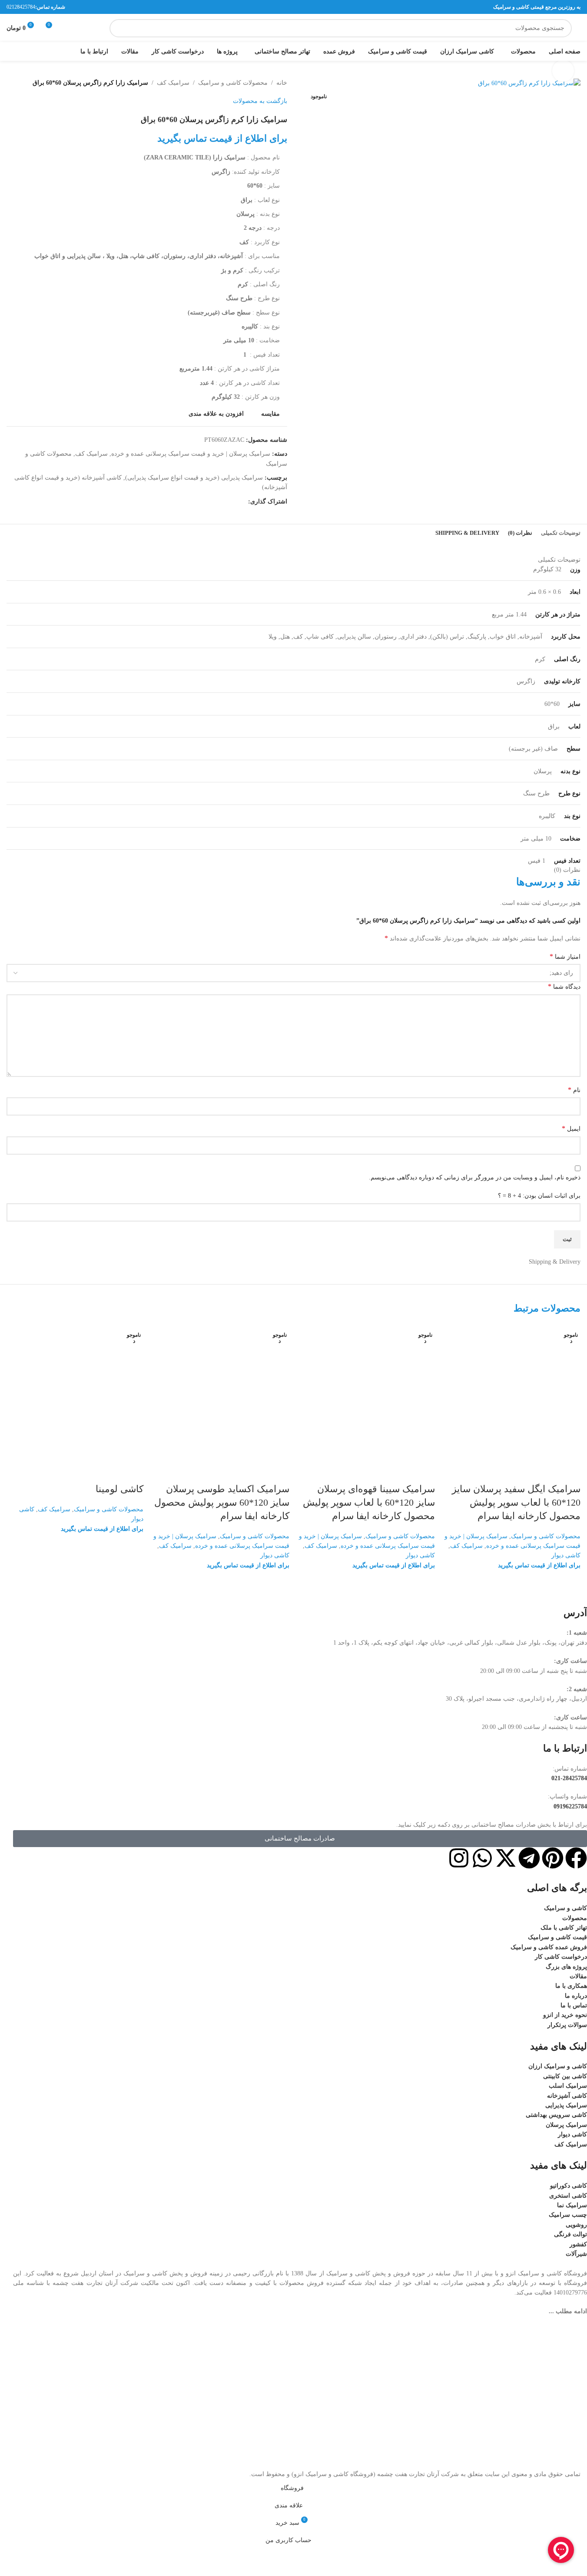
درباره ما (576, 1996)
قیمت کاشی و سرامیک (557, 1937)
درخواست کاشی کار (561, 1957)
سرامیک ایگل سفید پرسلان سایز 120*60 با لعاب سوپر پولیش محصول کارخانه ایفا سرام (516, 1502)
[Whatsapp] (482, 1858)
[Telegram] (529, 1858)
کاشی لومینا (119, 1489)
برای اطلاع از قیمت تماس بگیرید (539, 1565)
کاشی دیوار (566, 1555)
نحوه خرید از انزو (565, 2015)
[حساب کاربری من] (84, 28)
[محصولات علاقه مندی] (69, 28)
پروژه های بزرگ (566, 1967)
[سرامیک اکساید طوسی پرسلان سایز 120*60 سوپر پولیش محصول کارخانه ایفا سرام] (221, 1392)
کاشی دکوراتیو (569, 2186)
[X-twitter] (506, 1858)
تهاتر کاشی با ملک (564, 1928)
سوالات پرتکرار (567, 2025)
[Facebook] (576, 1858)
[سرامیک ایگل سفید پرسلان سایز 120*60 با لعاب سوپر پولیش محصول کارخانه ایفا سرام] (512, 1392)
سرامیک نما (572, 2205)
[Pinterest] (553, 1858)
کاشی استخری (568, 2196)
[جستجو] (119, 28)
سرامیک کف (466, 1546)
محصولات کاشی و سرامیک (546, 1536)
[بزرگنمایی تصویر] (563, 71)
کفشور (578, 2244)
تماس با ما (574, 2005)
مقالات (578, 1976)
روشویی (576, 2225)
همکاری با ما (571, 1986)
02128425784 (21, 7)
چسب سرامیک (568, 2215)
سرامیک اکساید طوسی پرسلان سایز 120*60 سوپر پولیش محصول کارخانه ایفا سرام (222, 1502)
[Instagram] (459, 1858)
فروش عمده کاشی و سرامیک (549, 1947)
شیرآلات (576, 2254)
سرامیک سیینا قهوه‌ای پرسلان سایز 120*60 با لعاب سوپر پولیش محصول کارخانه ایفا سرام (369, 1502)
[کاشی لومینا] (75, 1392)
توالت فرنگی (570, 2234)
